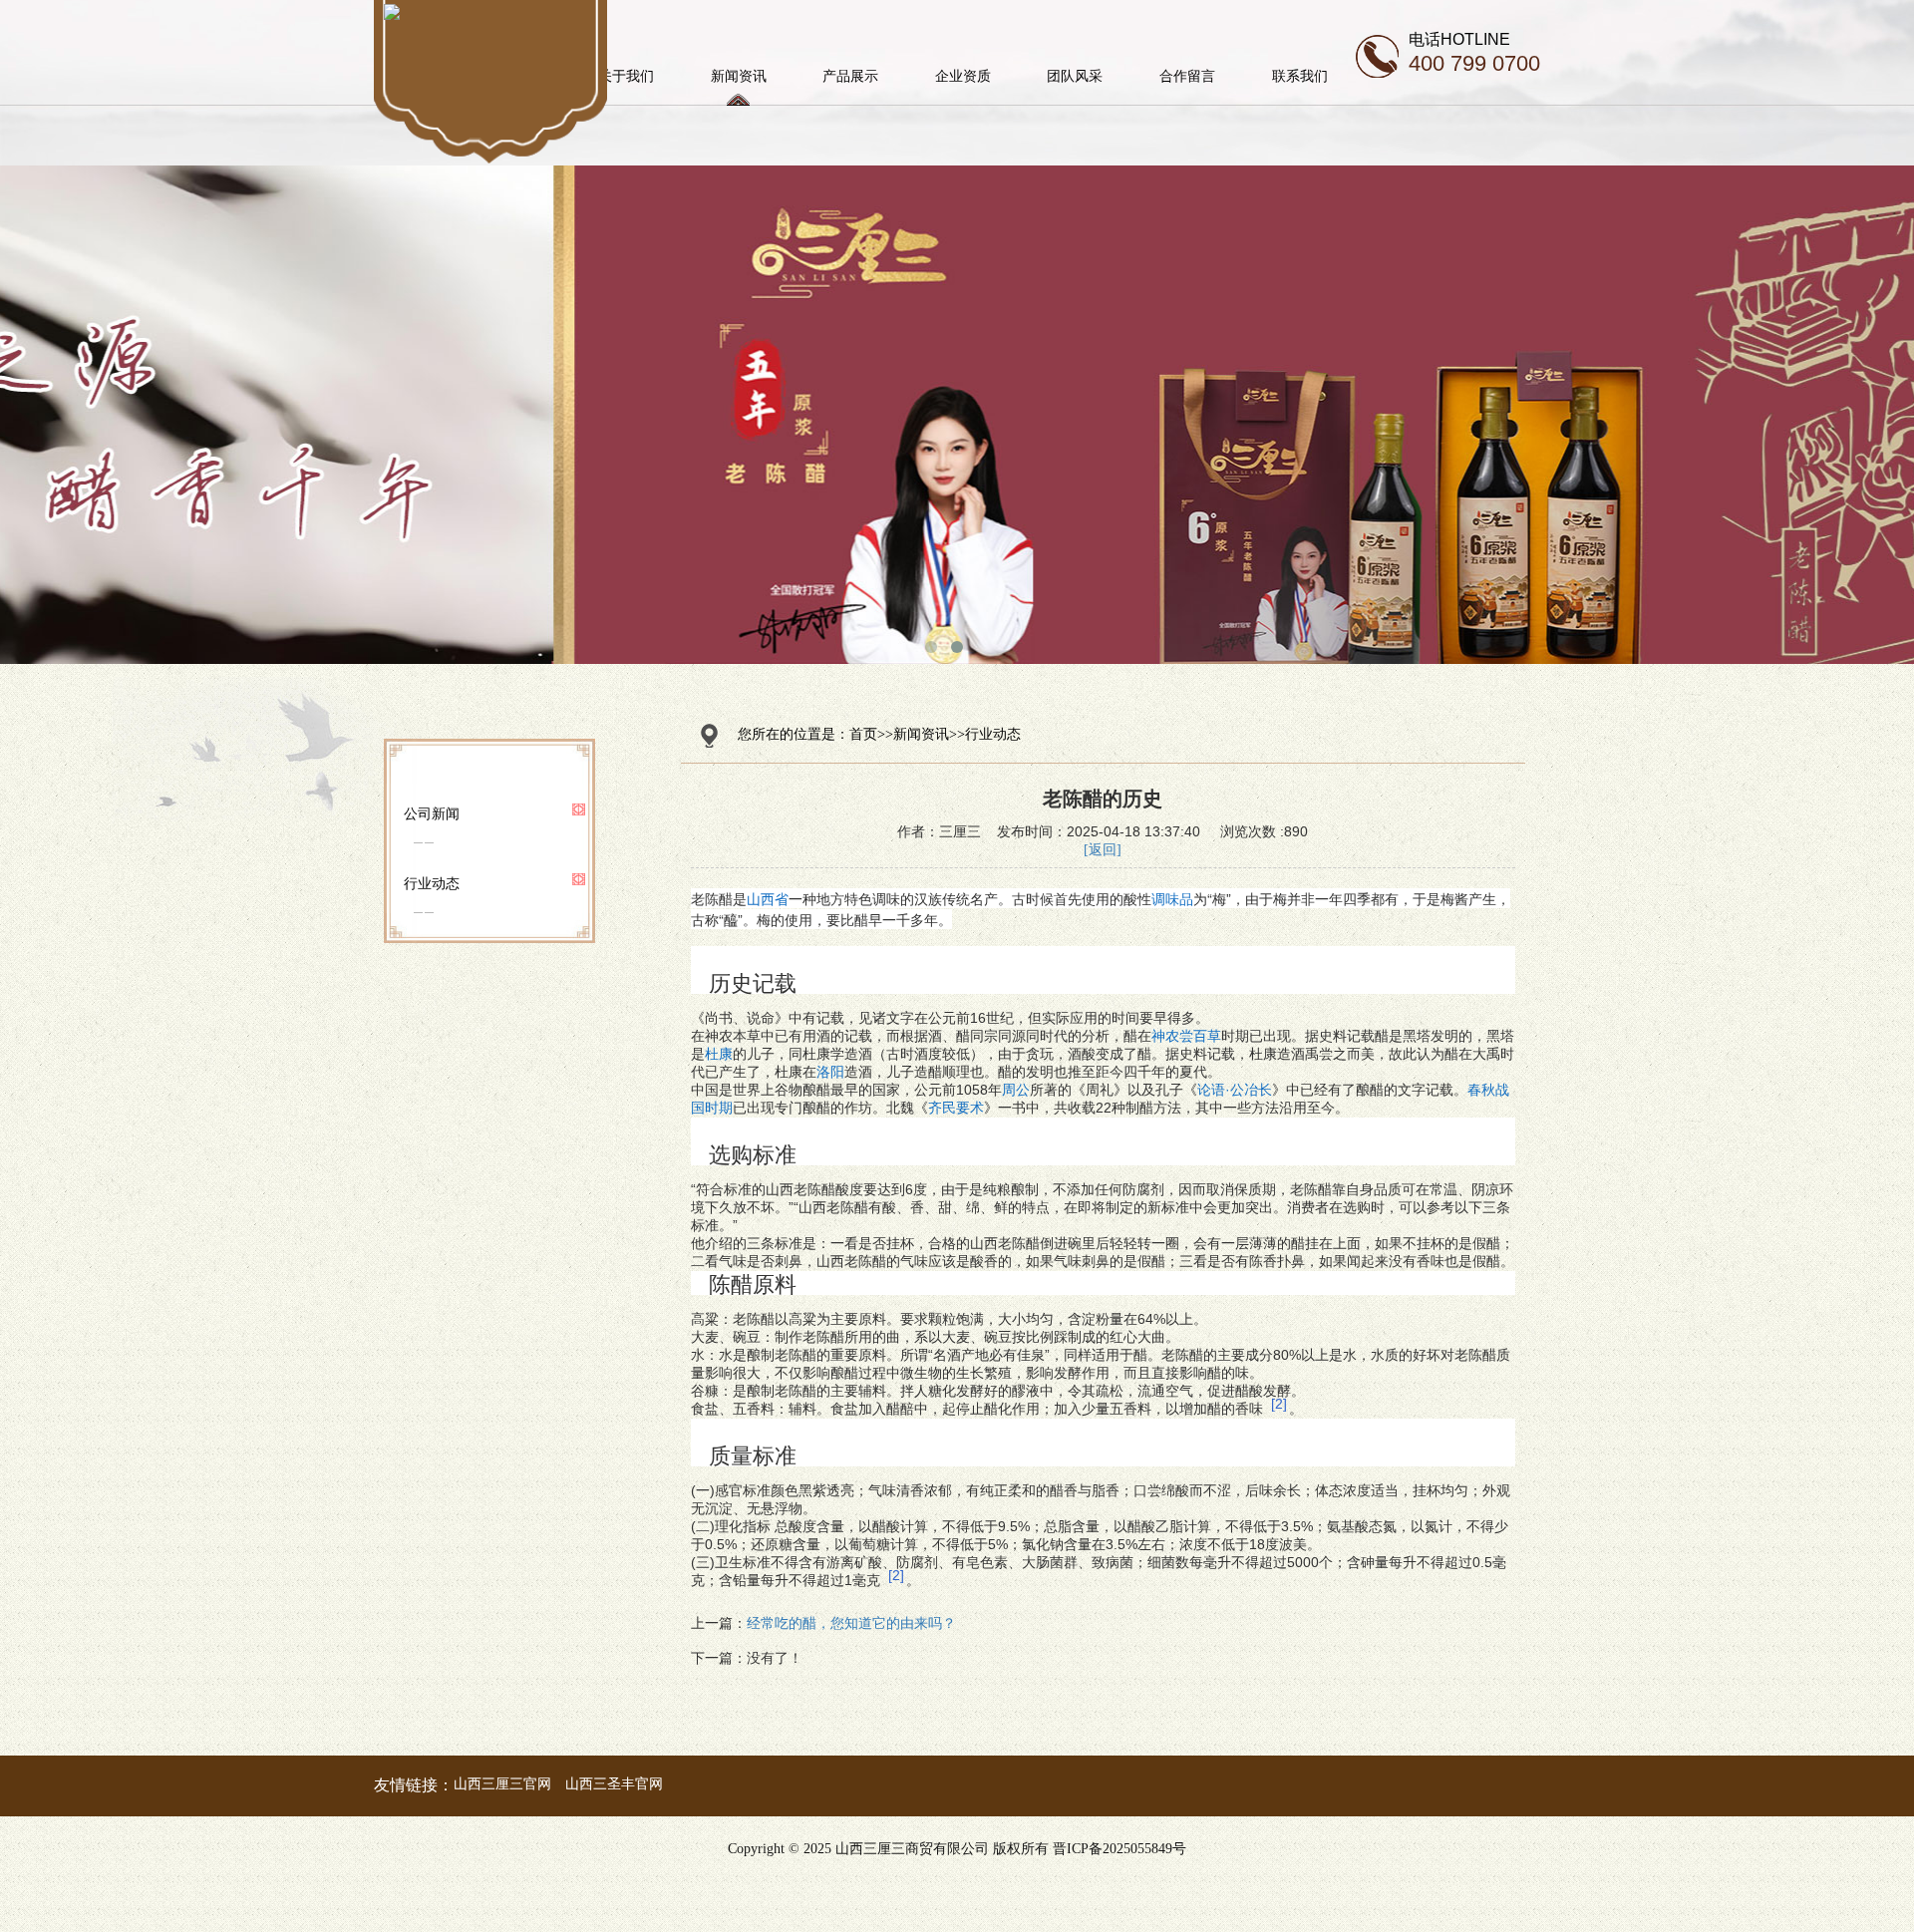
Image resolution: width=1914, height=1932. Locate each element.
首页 (863, 734)
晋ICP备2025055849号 (1119, 1849)
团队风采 (1075, 76)
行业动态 (432, 883)
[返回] (1103, 850)
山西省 (768, 898)
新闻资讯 (739, 76)
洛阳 (830, 1072)
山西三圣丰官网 (614, 1783)
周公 (1016, 1090)
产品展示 (850, 76)
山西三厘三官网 (502, 1783)
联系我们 (1300, 76)
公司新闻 (432, 813)
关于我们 (626, 76)
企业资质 (963, 76)
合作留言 (1187, 76)
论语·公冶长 (1235, 1090)
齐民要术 (956, 1108)
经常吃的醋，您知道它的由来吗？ (851, 1623)
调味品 (1172, 898)
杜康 (719, 1054)
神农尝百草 (1186, 1036)
